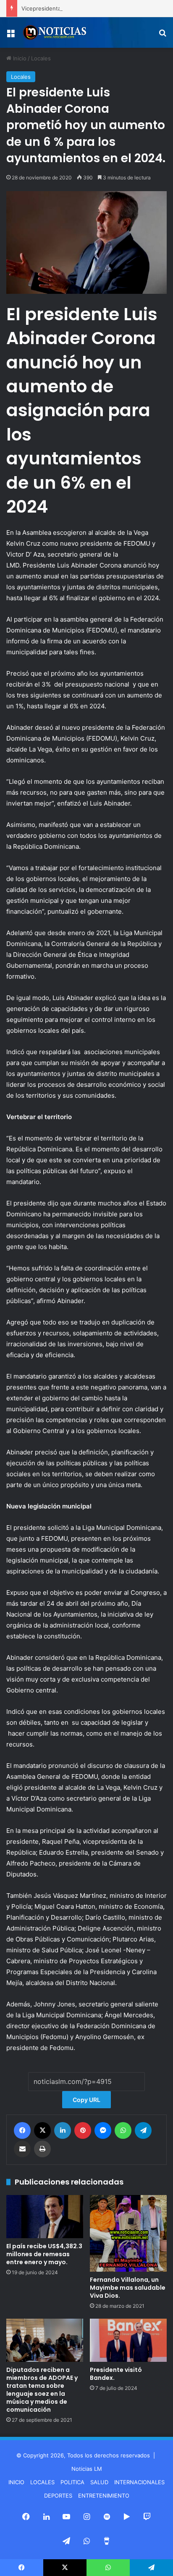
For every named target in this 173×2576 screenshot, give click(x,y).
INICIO (16, 2482)
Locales (41, 58)
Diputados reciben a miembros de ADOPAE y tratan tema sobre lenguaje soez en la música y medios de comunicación (42, 2390)
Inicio (19, 58)
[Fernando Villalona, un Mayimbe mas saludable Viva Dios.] (128, 2233)
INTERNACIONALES (139, 2482)
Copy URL (86, 2100)
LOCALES (42, 2482)
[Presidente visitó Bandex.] (128, 2340)
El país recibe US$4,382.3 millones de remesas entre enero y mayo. (44, 2254)
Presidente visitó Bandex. (116, 2374)
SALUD (99, 2482)
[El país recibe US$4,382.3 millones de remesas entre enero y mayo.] (45, 2217)
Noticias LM (87, 2469)
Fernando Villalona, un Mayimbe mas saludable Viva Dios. (128, 2288)
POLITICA (72, 2482)
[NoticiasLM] (55, 32)
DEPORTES (58, 2496)
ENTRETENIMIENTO (104, 2496)
